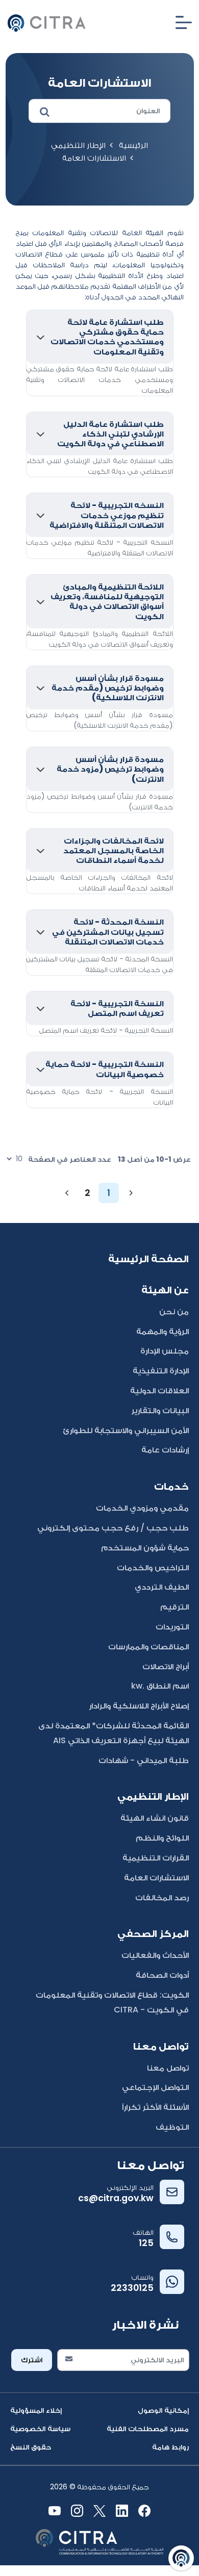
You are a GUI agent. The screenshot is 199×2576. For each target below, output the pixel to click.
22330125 (132, 2288)
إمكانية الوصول (163, 2410)
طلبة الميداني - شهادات (144, 1760)
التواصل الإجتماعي (155, 2087)
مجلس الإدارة (165, 1351)
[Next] (67, 1193)
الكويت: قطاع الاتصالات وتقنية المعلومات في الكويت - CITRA (112, 2002)
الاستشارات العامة (156, 1878)
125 (146, 2243)
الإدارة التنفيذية (161, 1371)
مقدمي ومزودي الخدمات (142, 1508)
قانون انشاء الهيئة (155, 1818)
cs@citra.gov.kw (116, 2198)
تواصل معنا (168, 2068)
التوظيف (172, 2127)
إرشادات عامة (165, 1450)
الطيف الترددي (162, 1587)
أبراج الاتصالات (166, 1666)
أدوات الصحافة (162, 1975)
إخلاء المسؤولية (36, 2410)
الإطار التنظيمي (78, 145)
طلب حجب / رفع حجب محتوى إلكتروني (113, 1528)
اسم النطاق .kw (160, 1686)
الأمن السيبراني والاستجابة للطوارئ (126, 1430)
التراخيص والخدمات (153, 1567)
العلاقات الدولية (159, 1391)
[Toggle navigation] (184, 23)
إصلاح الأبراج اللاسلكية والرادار (139, 1706)
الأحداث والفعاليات (155, 1955)
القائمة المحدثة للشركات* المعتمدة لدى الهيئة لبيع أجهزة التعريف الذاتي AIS (114, 1733)
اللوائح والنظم (162, 1838)
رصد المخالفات (162, 1897)
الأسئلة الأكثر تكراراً (155, 2107)
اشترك (32, 2360)
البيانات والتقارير (160, 1410)
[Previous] (131, 1193)
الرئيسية (133, 145)
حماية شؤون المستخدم (145, 1548)
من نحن (174, 1311)
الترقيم (175, 1607)
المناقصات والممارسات (148, 1647)
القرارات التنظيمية (156, 1858)
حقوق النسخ (31, 2447)
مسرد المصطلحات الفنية (148, 2429)
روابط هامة (170, 2447)
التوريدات (172, 1627)
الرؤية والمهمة (163, 1331)
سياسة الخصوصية (40, 2429)
